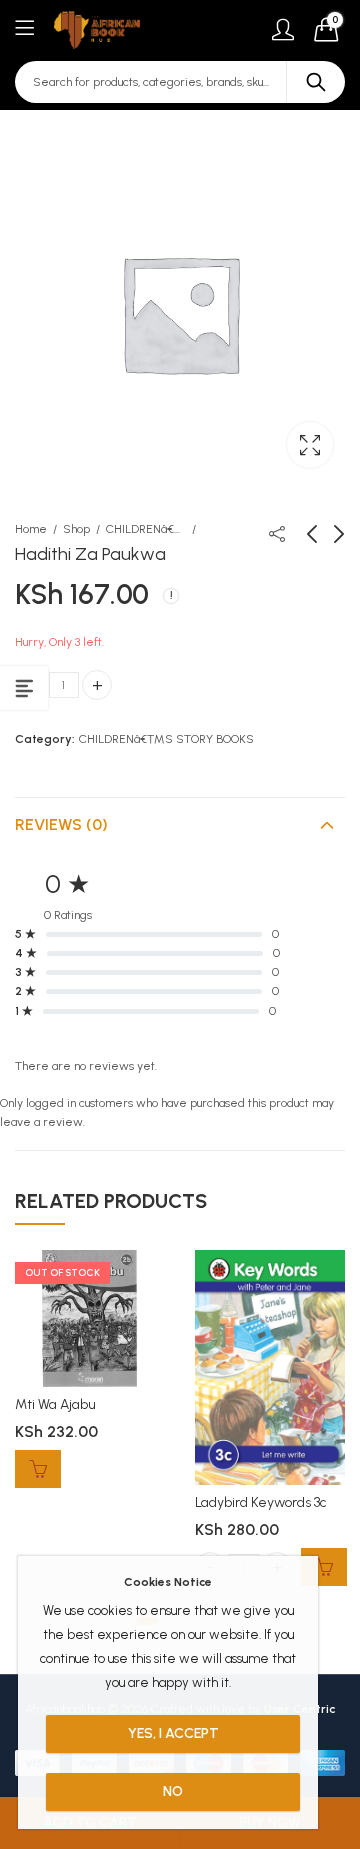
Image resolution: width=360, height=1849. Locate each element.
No (173, 1791)
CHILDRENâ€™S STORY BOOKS (146, 529)
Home (31, 529)
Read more (38, 1469)
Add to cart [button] (324, 1567)
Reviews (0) (61, 824)
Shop (76, 529)
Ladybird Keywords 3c (261, 1502)
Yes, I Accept (173, 1733)
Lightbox (310, 445)
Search (316, 82)
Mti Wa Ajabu (55, 1404)
